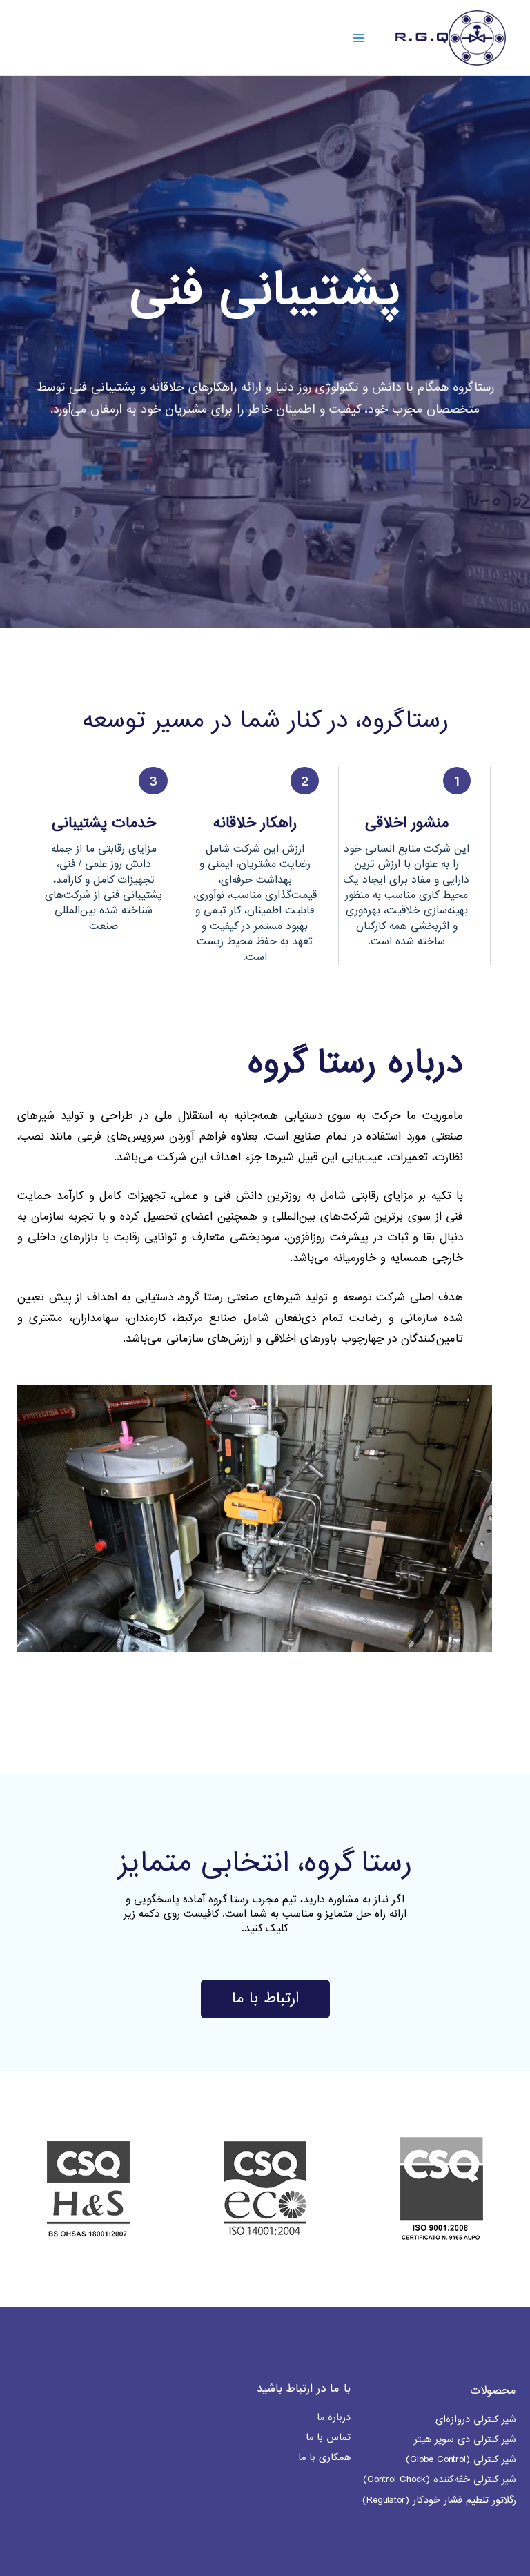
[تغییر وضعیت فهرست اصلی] (359, 37)
